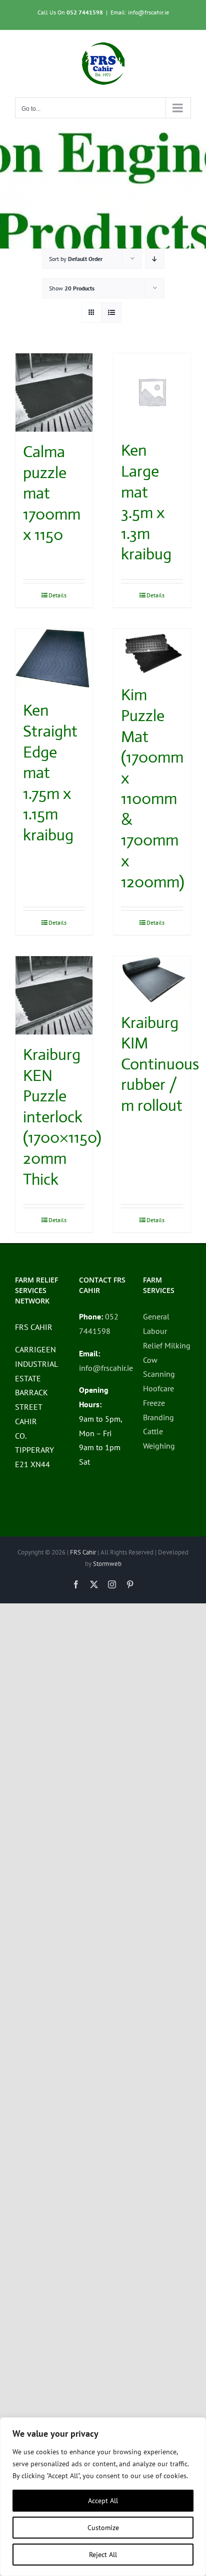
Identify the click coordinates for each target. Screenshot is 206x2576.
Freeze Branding (158, 1410)
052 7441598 (85, 12)
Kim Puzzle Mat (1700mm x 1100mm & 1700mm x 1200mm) (153, 788)
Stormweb (107, 1564)
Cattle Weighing (159, 1438)
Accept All (103, 2501)
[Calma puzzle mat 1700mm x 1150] (54, 392)
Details (57, 595)
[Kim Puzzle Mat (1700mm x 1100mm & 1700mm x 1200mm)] (152, 652)
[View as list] (111, 313)
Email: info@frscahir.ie (140, 12)
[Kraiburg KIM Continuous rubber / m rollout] (152, 979)
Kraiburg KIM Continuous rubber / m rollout (160, 1064)
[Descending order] (155, 259)
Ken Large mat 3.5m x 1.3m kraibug (146, 502)
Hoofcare (158, 1388)
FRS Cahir (83, 1552)
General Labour (156, 1324)
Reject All (103, 2555)
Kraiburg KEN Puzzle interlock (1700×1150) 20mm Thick (62, 1117)
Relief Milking (167, 1345)
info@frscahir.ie (106, 1368)
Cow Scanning (159, 1367)
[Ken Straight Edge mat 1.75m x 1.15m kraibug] (54, 660)
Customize (103, 2528)
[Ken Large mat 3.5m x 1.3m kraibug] (152, 392)
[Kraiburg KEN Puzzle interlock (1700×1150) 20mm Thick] (54, 995)
